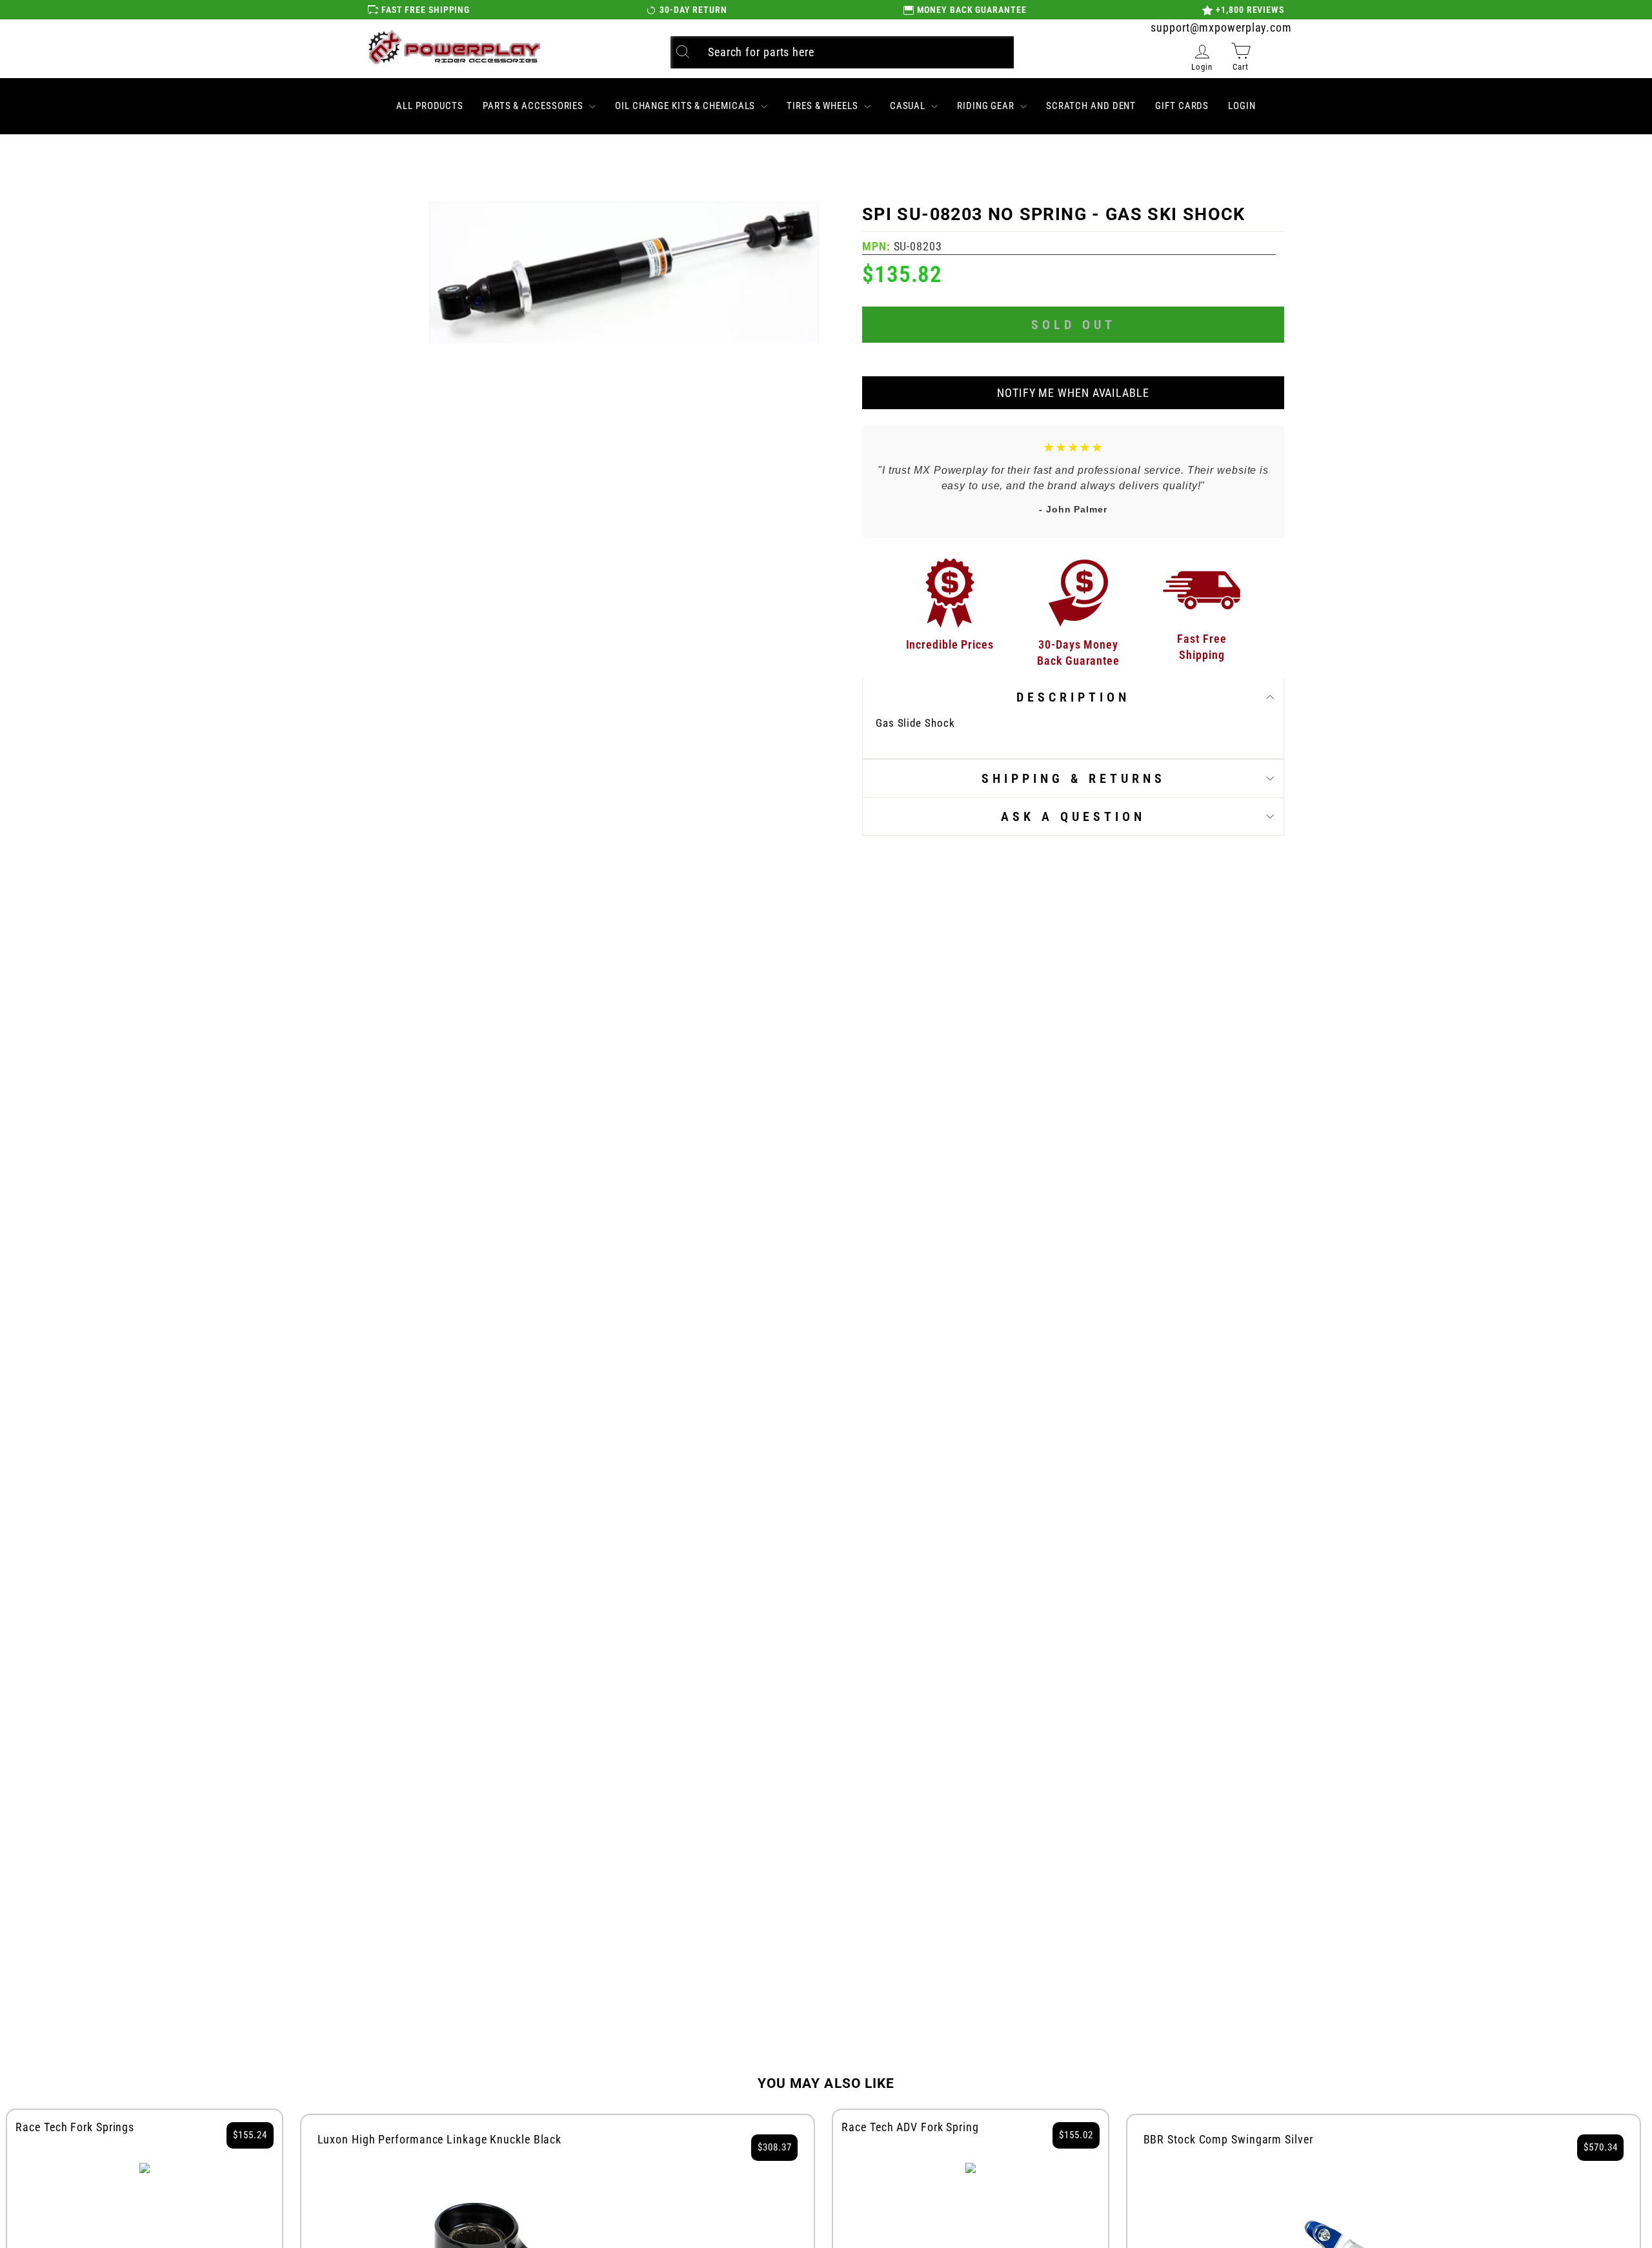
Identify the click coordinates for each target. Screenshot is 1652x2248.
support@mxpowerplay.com (1221, 27)
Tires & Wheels (824, 106)
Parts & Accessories (534, 106)
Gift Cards (1182, 106)
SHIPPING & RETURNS (1073, 778)
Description (1073, 697)
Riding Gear (987, 106)
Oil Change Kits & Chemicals (686, 106)
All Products (430, 106)
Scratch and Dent (1091, 106)
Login (1242, 106)
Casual (909, 106)
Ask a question (1073, 816)
